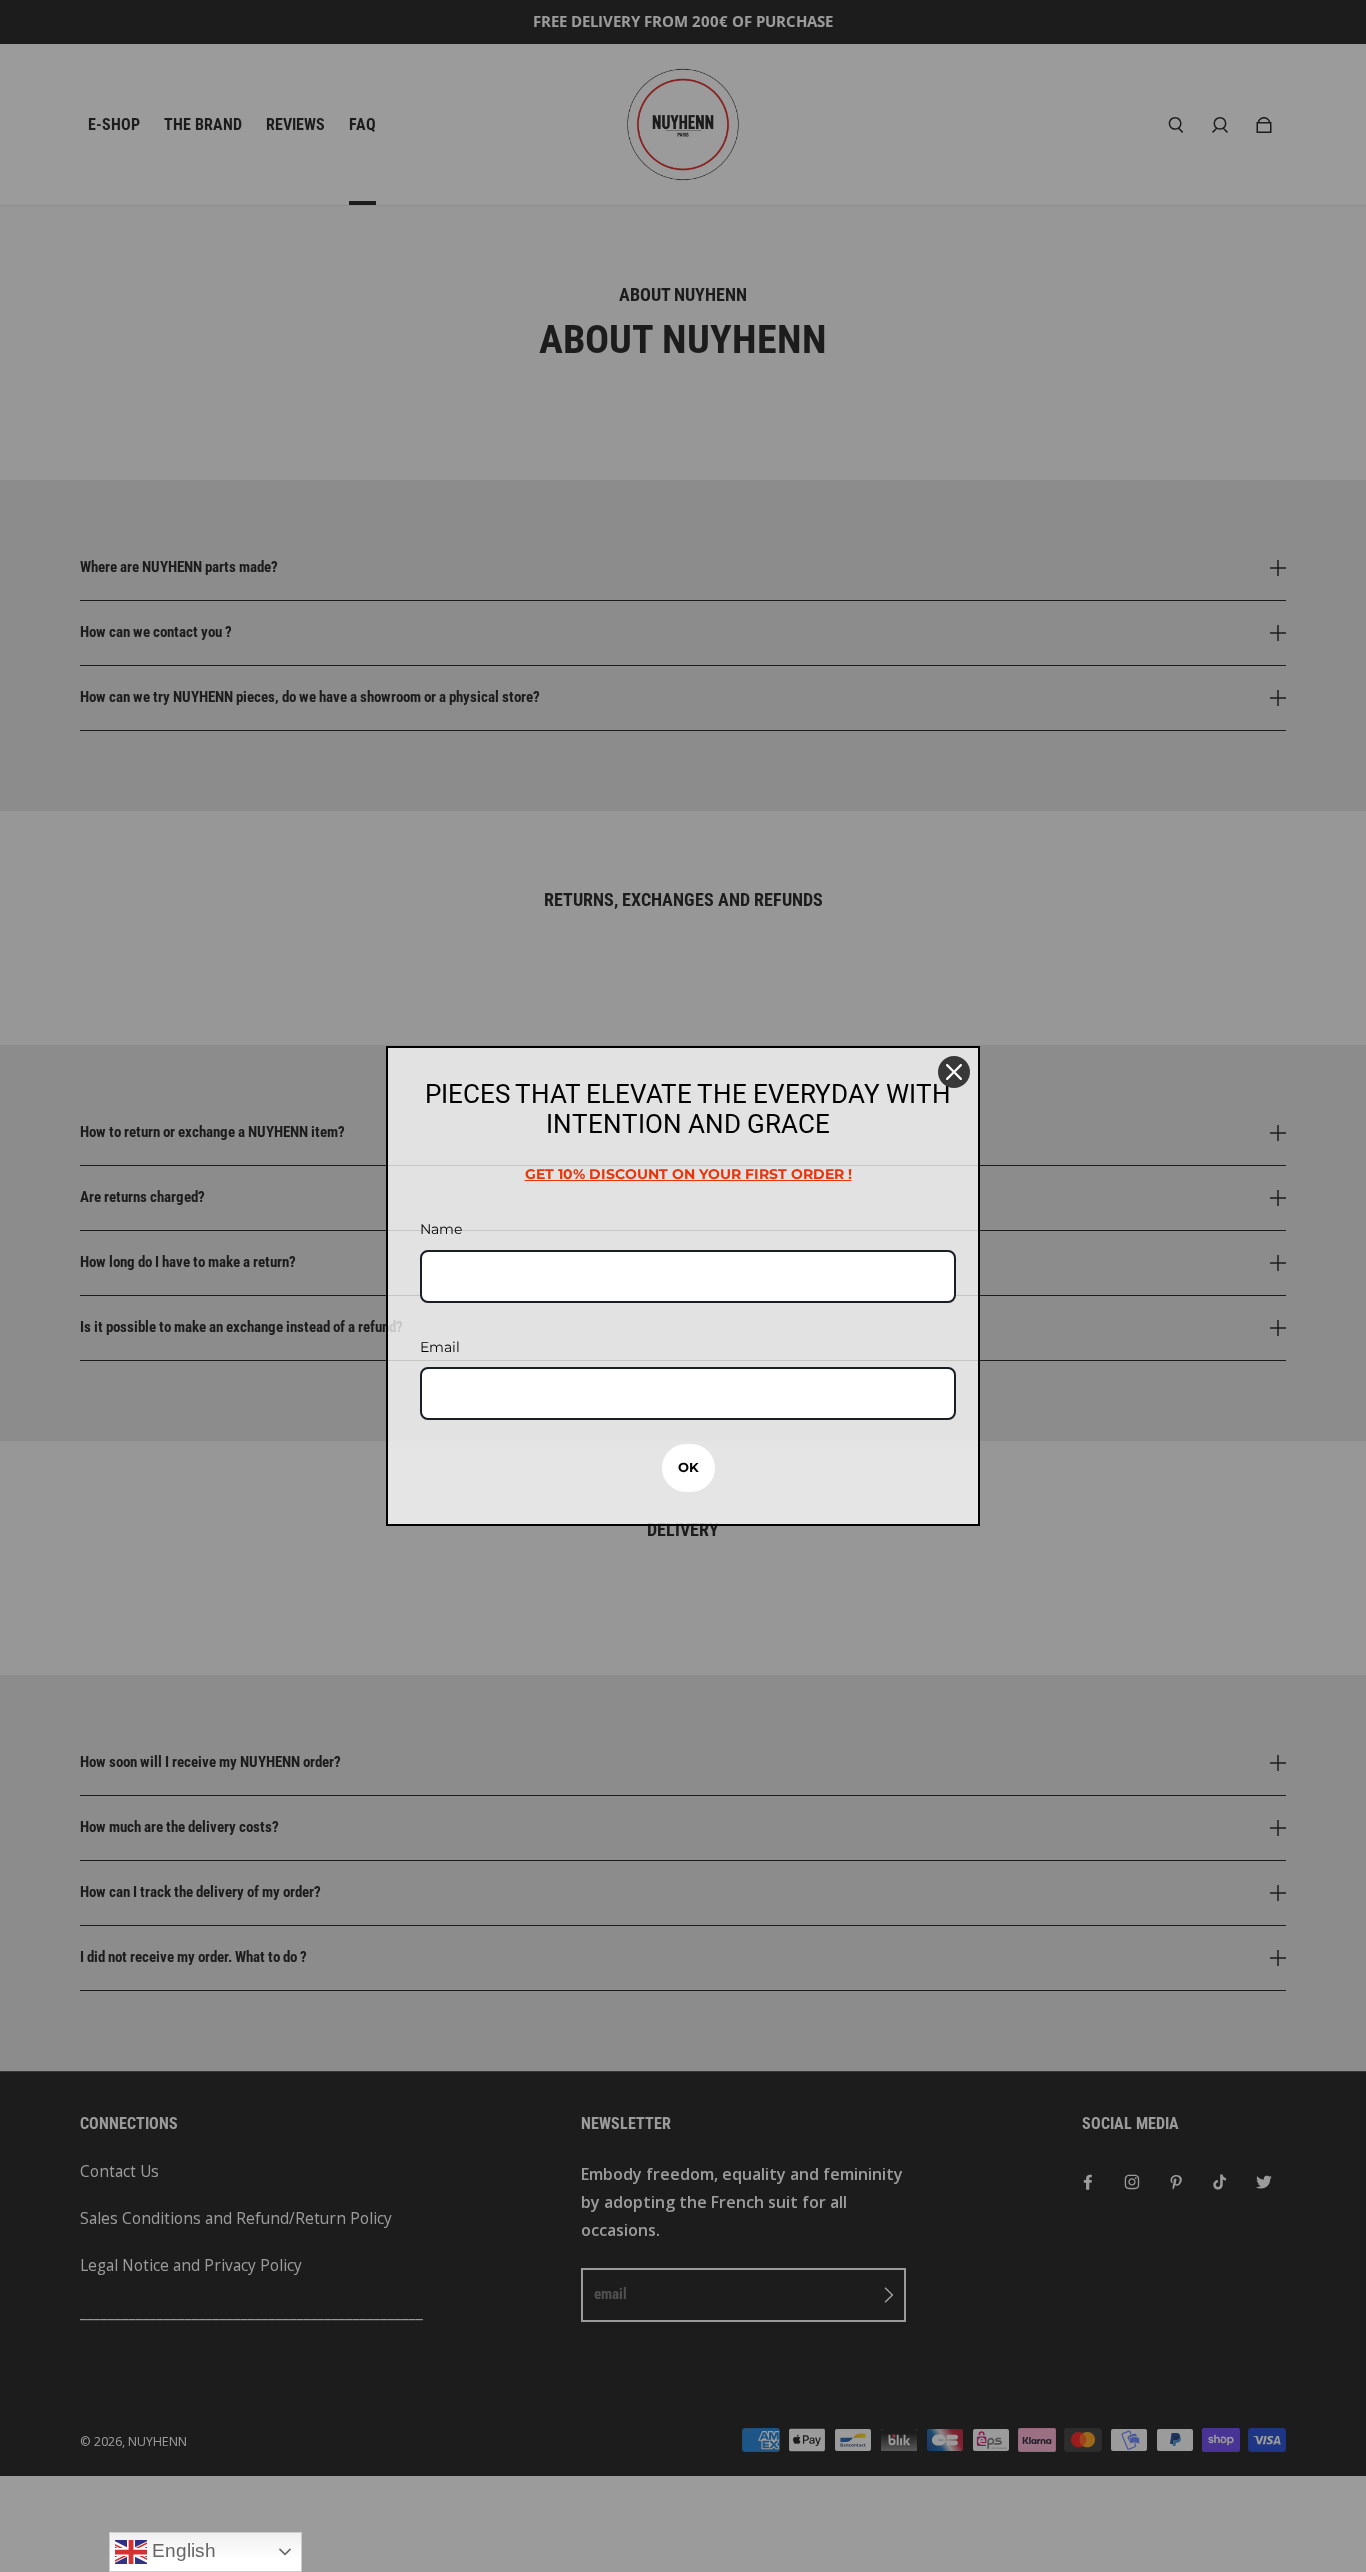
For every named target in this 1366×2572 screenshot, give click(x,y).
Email (440, 1347)
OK (688, 1467)
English (181, 2550)
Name (441, 1229)
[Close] (954, 1072)
